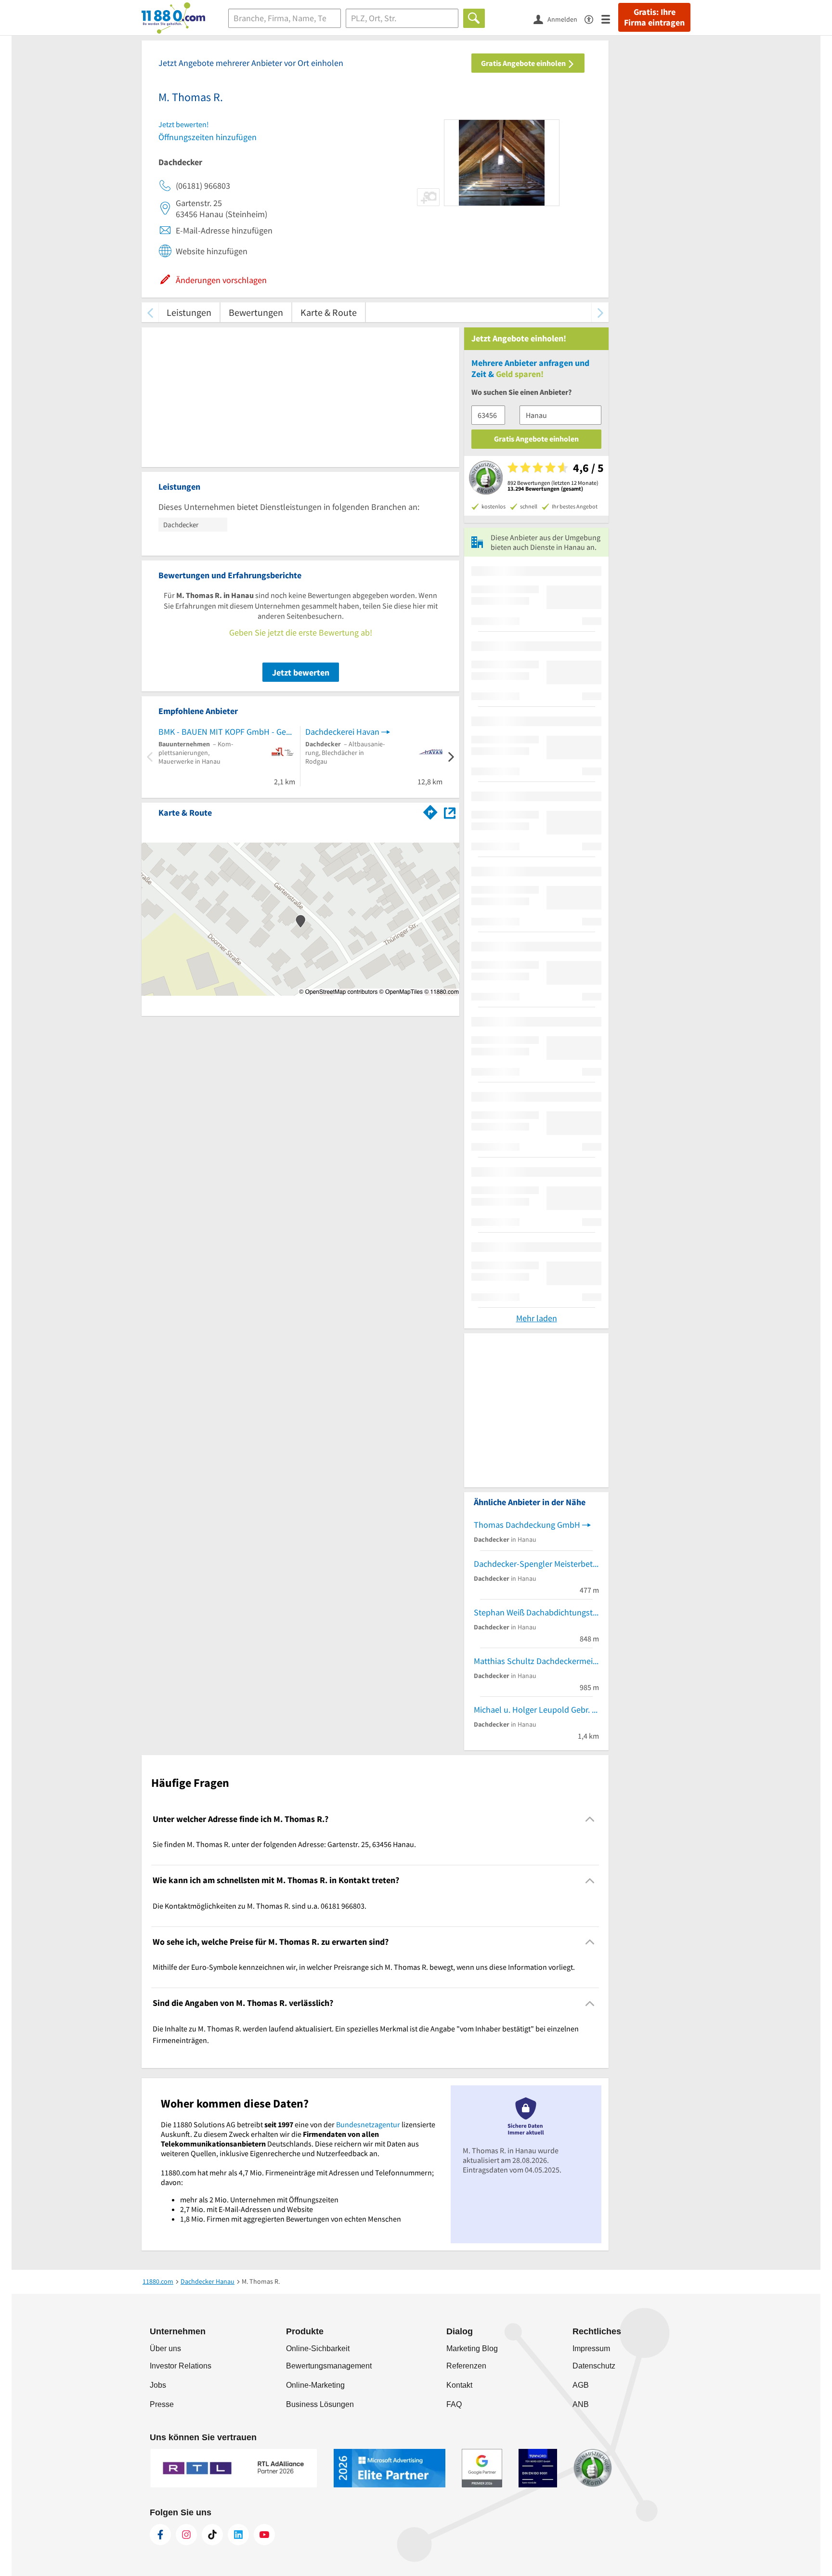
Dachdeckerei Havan (342, 732)
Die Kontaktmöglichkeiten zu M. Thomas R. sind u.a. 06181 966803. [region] (260, 1906)
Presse (162, 2404)
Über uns (165, 2348)
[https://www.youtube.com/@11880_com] (264, 2535)
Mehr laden (537, 1318)
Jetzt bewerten (301, 672)
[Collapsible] (590, 1819)
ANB (581, 2404)
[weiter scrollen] (600, 312)
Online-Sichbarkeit (318, 2348)
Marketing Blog (472, 2348)
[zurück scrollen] (150, 312)
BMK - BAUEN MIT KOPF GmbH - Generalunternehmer (227, 732)
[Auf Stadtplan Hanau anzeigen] (450, 812)
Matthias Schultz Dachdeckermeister (536, 1661)
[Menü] (610, 19)
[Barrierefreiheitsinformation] (593, 19)
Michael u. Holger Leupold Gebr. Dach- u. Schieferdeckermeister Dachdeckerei (536, 1710)
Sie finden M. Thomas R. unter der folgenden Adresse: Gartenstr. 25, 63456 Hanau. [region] (284, 1844)
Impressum (591, 2348)
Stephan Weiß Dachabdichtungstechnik (536, 1612)
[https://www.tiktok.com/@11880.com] (212, 2535)
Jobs (158, 2385)
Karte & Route (329, 312)
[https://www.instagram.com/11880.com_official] (186, 2535)
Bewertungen (256, 312)
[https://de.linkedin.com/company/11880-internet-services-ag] (238, 2535)
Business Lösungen (320, 2404)
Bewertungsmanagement (329, 2366)
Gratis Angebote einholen (524, 63)
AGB (581, 2385)
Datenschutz (594, 2366)
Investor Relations (181, 2366)
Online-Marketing (315, 2385)
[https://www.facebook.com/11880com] (160, 2535)
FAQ (454, 2404)
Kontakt (459, 2385)
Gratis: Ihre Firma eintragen (654, 17)
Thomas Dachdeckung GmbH (527, 1525)
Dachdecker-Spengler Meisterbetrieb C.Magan (536, 1564)
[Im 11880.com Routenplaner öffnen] (430, 811)
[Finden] (474, 18)
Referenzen (466, 2366)
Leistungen (189, 312)
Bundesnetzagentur (368, 2124)
